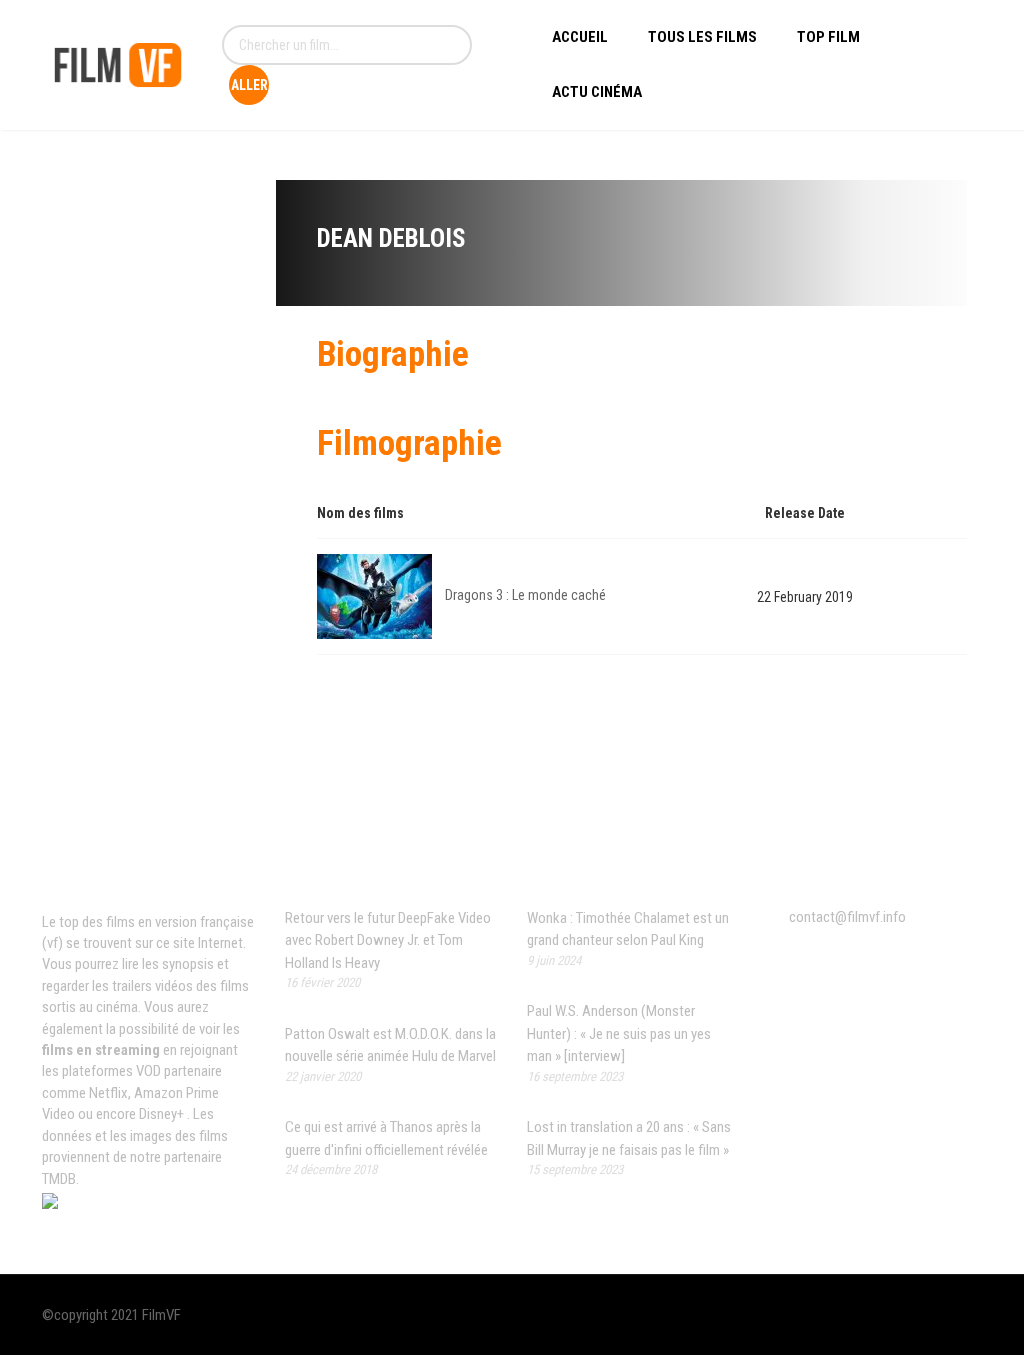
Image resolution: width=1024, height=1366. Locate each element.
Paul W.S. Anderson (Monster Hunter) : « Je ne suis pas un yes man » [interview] (619, 1033)
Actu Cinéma (597, 92)
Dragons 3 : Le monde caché (525, 595)
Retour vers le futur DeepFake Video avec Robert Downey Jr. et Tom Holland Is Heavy (388, 940)
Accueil (580, 37)
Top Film (828, 37)
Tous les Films (702, 37)
